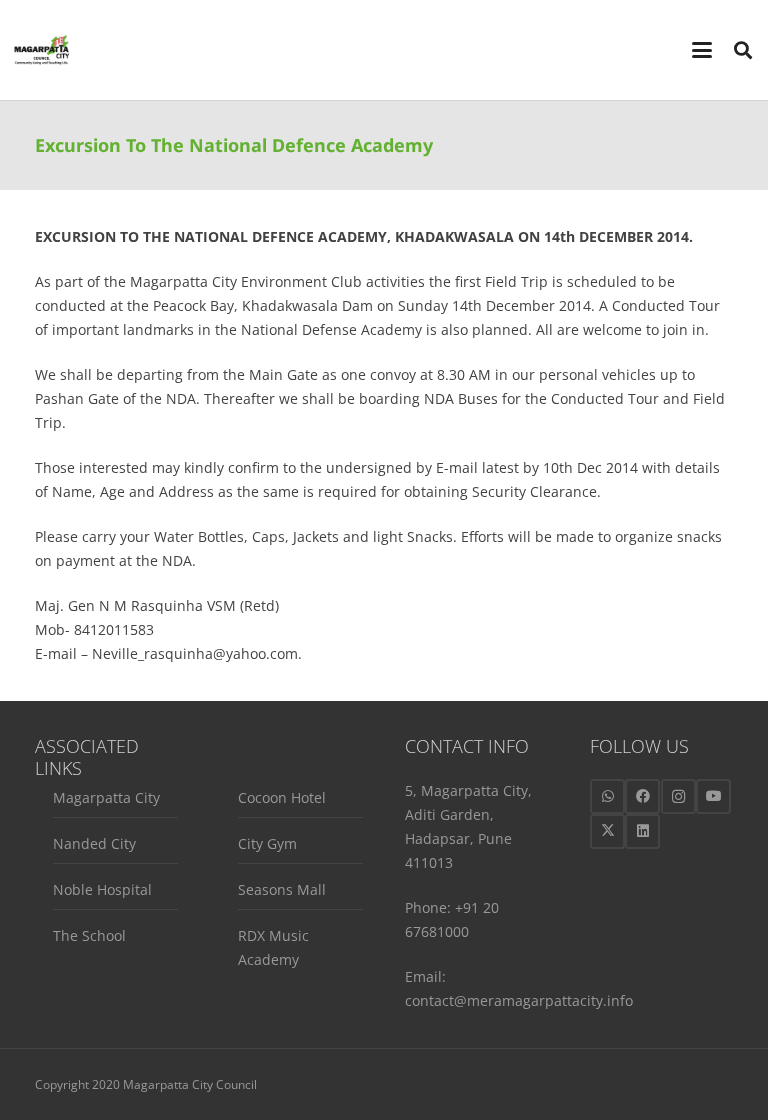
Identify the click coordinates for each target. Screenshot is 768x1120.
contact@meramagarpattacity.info (519, 1000)
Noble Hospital (102, 889)
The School (89, 935)
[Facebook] (642, 796)
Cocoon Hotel (282, 797)
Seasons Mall (282, 889)
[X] (607, 831)
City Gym (267, 843)
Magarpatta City (106, 797)
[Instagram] (678, 796)
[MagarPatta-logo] (41, 50)
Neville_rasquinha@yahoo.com (195, 653)
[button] (702, 50)
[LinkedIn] (642, 831)
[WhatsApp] (607, 796)
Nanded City (94, 843)
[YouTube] (713, 796)
